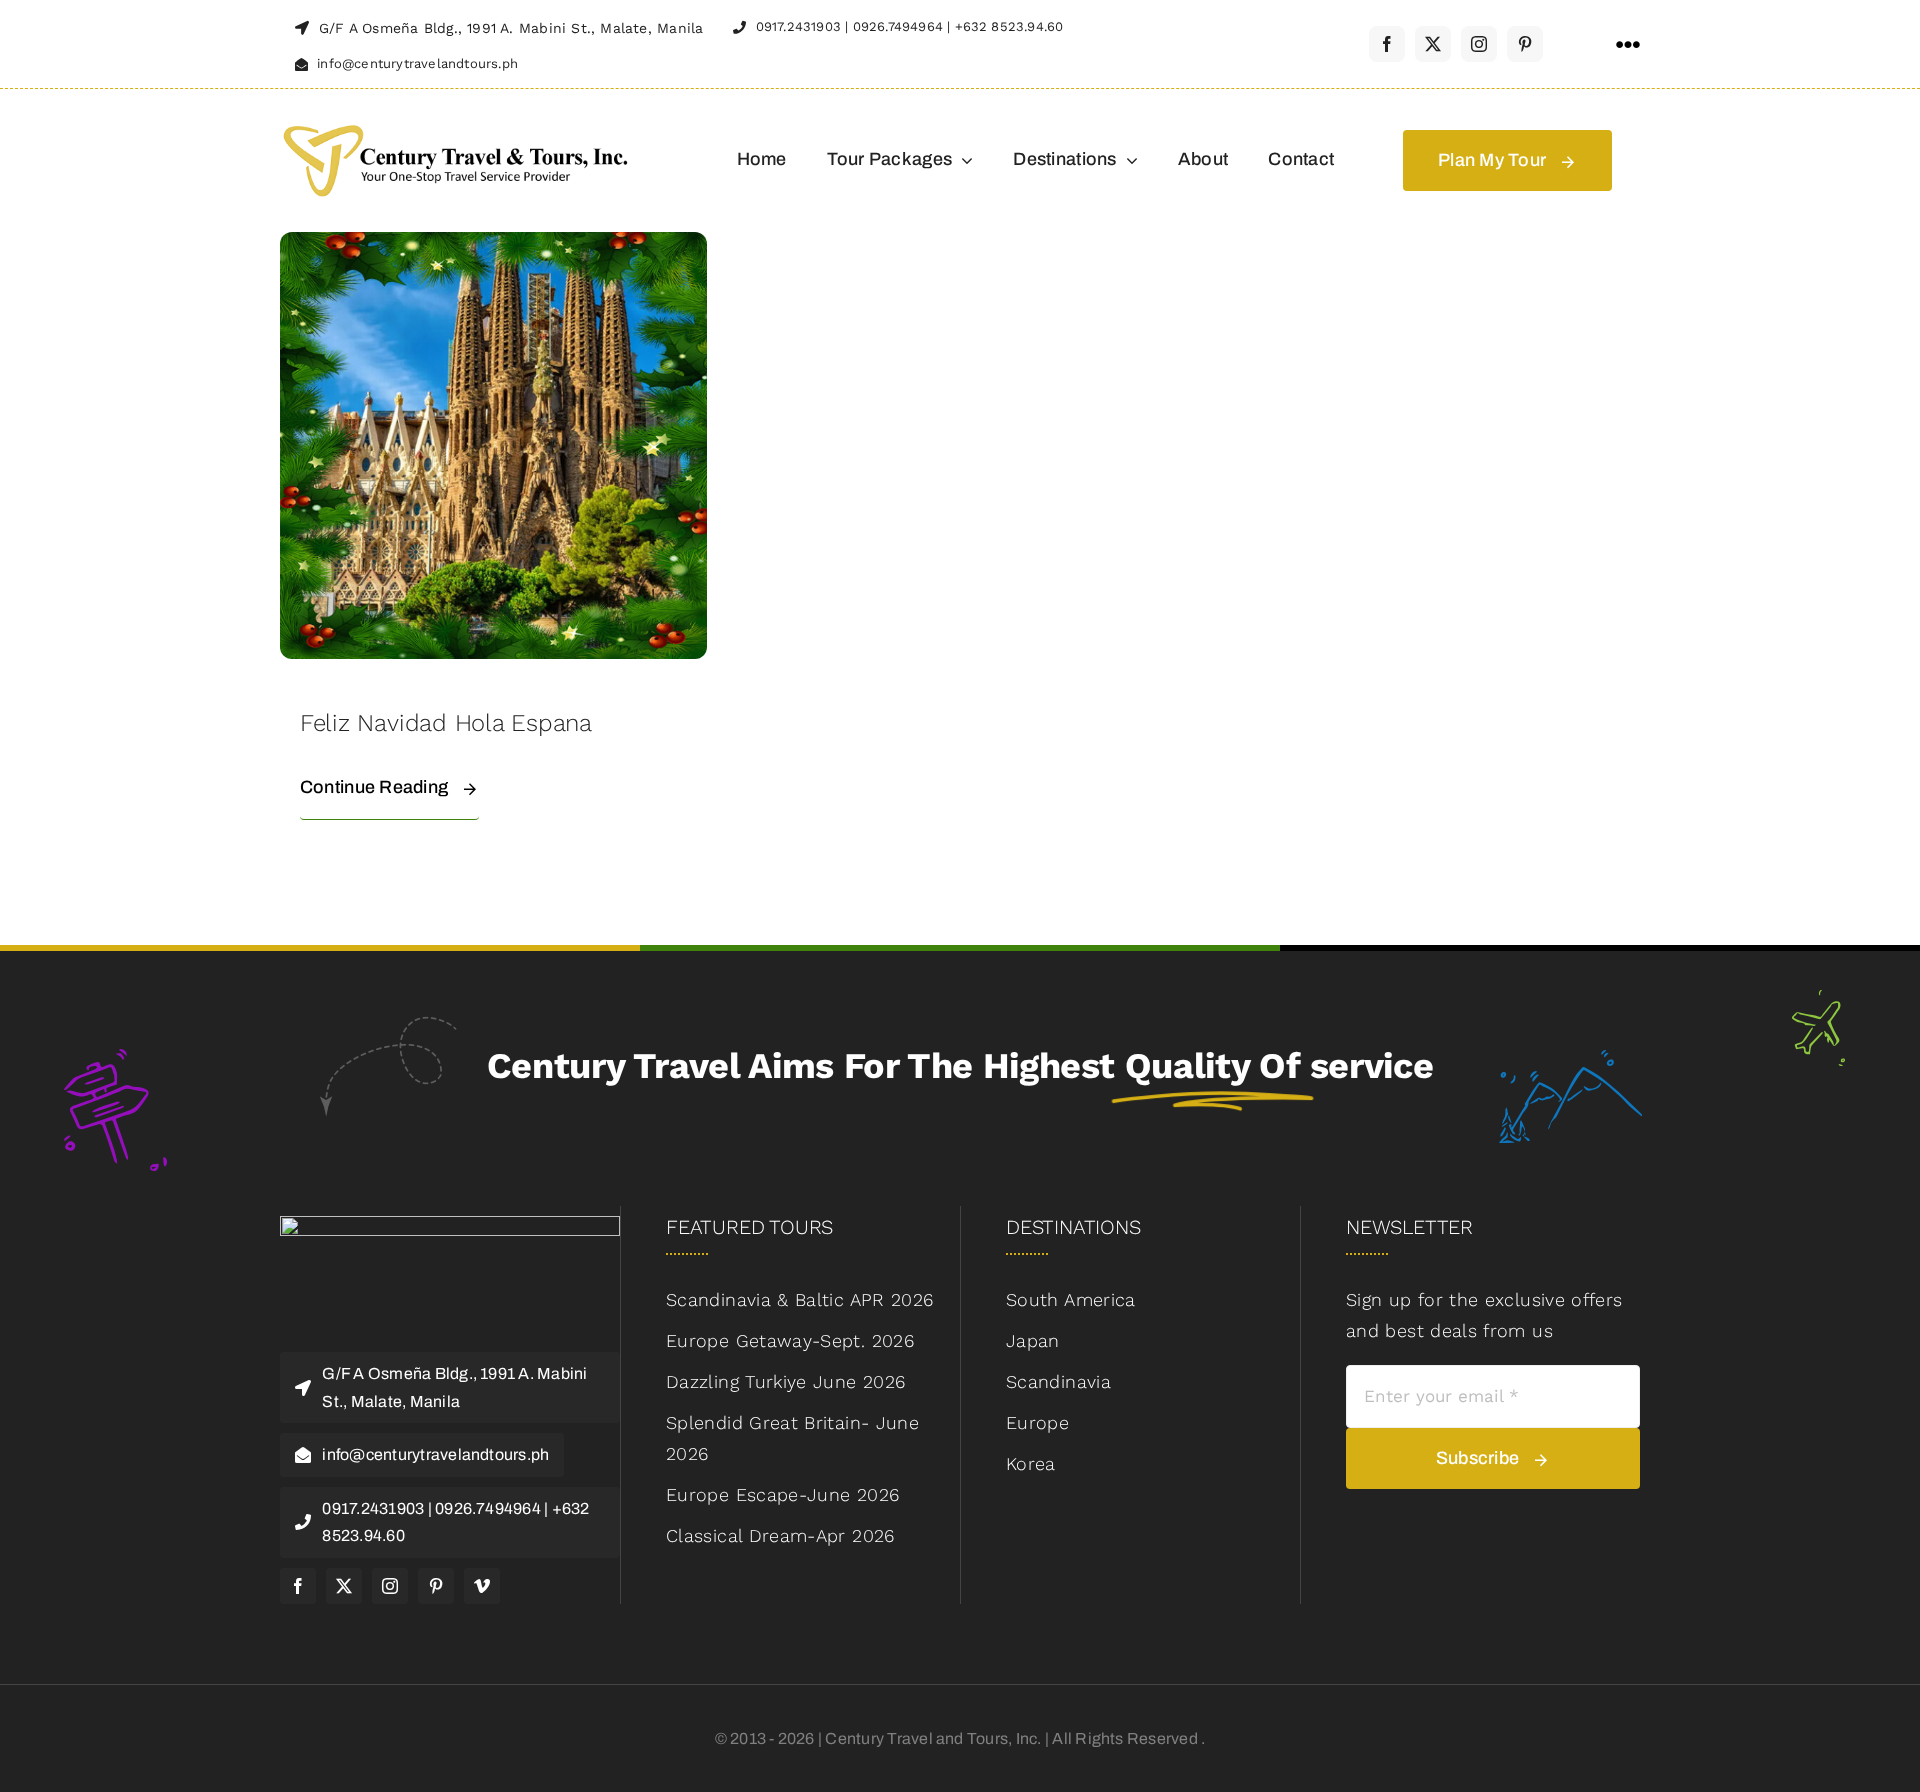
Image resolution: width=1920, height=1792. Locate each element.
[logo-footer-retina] (450, 1224)
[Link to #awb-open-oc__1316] (1628, 45)
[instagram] (1479, 44)
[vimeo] (482, 1586)
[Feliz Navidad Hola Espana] (493, 246)
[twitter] (1433, 44)
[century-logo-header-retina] (455, 122)
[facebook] (1387, 44)
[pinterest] (1525, 44)
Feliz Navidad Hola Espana (446, 723)
